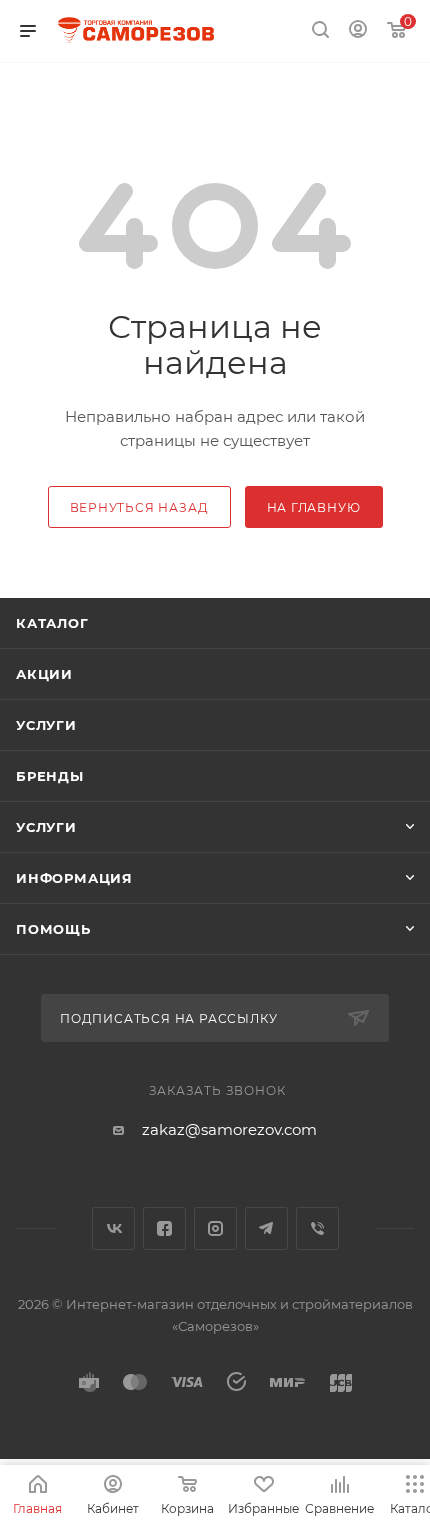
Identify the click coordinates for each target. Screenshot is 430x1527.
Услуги (46, 725)
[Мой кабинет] (358, 31)
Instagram (215, 1228)
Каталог (52, 623)
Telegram (266, 1228)
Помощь (53, 929)
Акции (44, 674)
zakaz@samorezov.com (229, 1129)
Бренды (50, 776)
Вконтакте (113, 1228)
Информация (74, 878)
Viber (317, 1228)
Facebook (164, 1228)
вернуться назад (139, 507)
